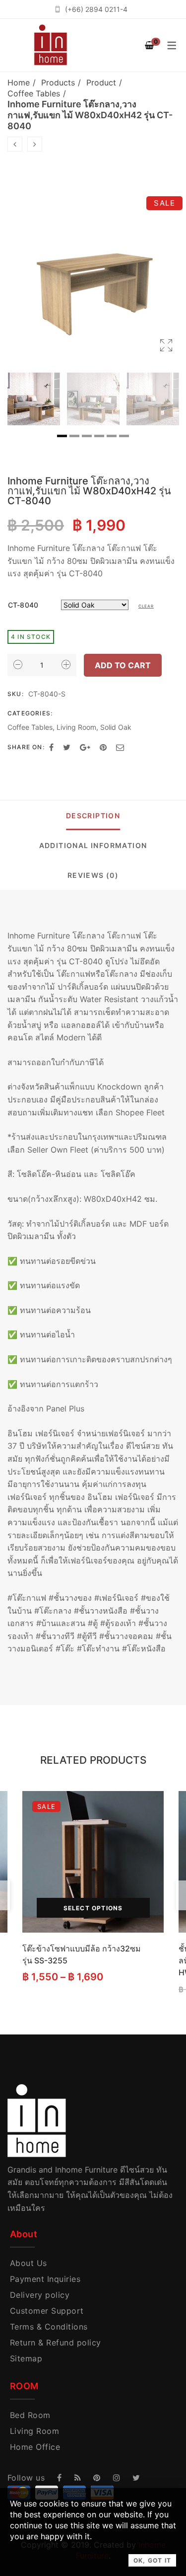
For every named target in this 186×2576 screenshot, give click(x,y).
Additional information (93, 845)
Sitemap (26, 2358)
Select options (93, 1908)
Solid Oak (116, 727)
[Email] (120, 747)
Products (58, 82)
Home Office (35, 2447)
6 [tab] (124, 436)
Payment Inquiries (45, 2279)
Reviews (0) (93, 875)
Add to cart (123, 665)
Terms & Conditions (49, 2327)
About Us (29, 2263)
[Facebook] (51, 747)
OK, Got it (152, 2560)
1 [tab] (62, 436)
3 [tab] (87, 436)
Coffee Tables (34, 93)
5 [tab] (112, 436)
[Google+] (85, 747)
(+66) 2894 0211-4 (96, 9)
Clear (146, 606)
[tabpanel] (34, 399)
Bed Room (30, 2415)
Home (19, 82)
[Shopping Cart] (149, 45)
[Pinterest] (103, 747)
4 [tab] (99, 436)
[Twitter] (67, 747)
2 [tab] (74, 436)
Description (93, 816)
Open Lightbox (93, 272)
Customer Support (47, 2311)
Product (101, 82)
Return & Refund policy (56, 2342)
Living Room (76, 727)
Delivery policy (40, 2295)
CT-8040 (23, 605)
